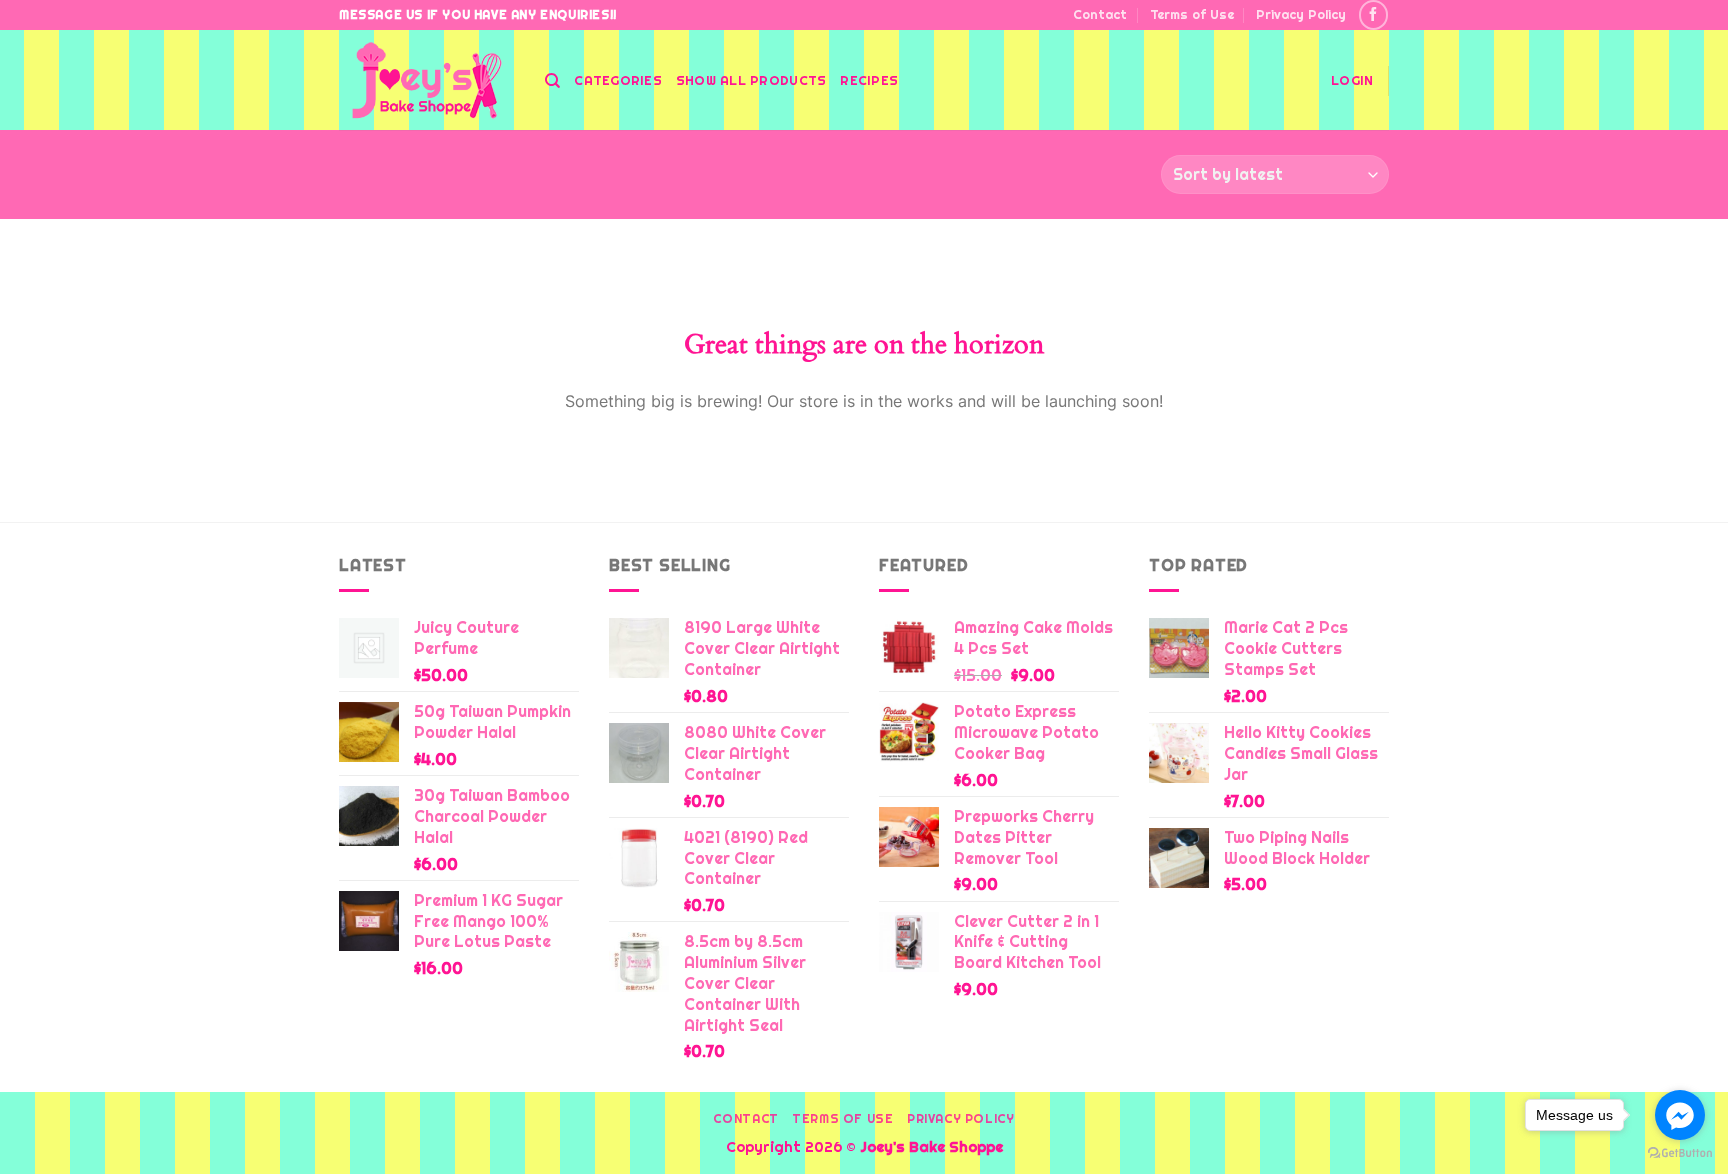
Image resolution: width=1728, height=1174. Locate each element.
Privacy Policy (1301, 14)
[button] (1352, 81)
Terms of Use (1192, 14)
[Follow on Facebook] (1373, 14)
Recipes (869, 80)
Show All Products (751, 80)
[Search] (552, 81)
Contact (1100, 14)
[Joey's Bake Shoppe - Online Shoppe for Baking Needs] (427, 80)
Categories (618, 80)
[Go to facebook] (1680, 1115)
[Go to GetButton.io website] (1680, 1153)
